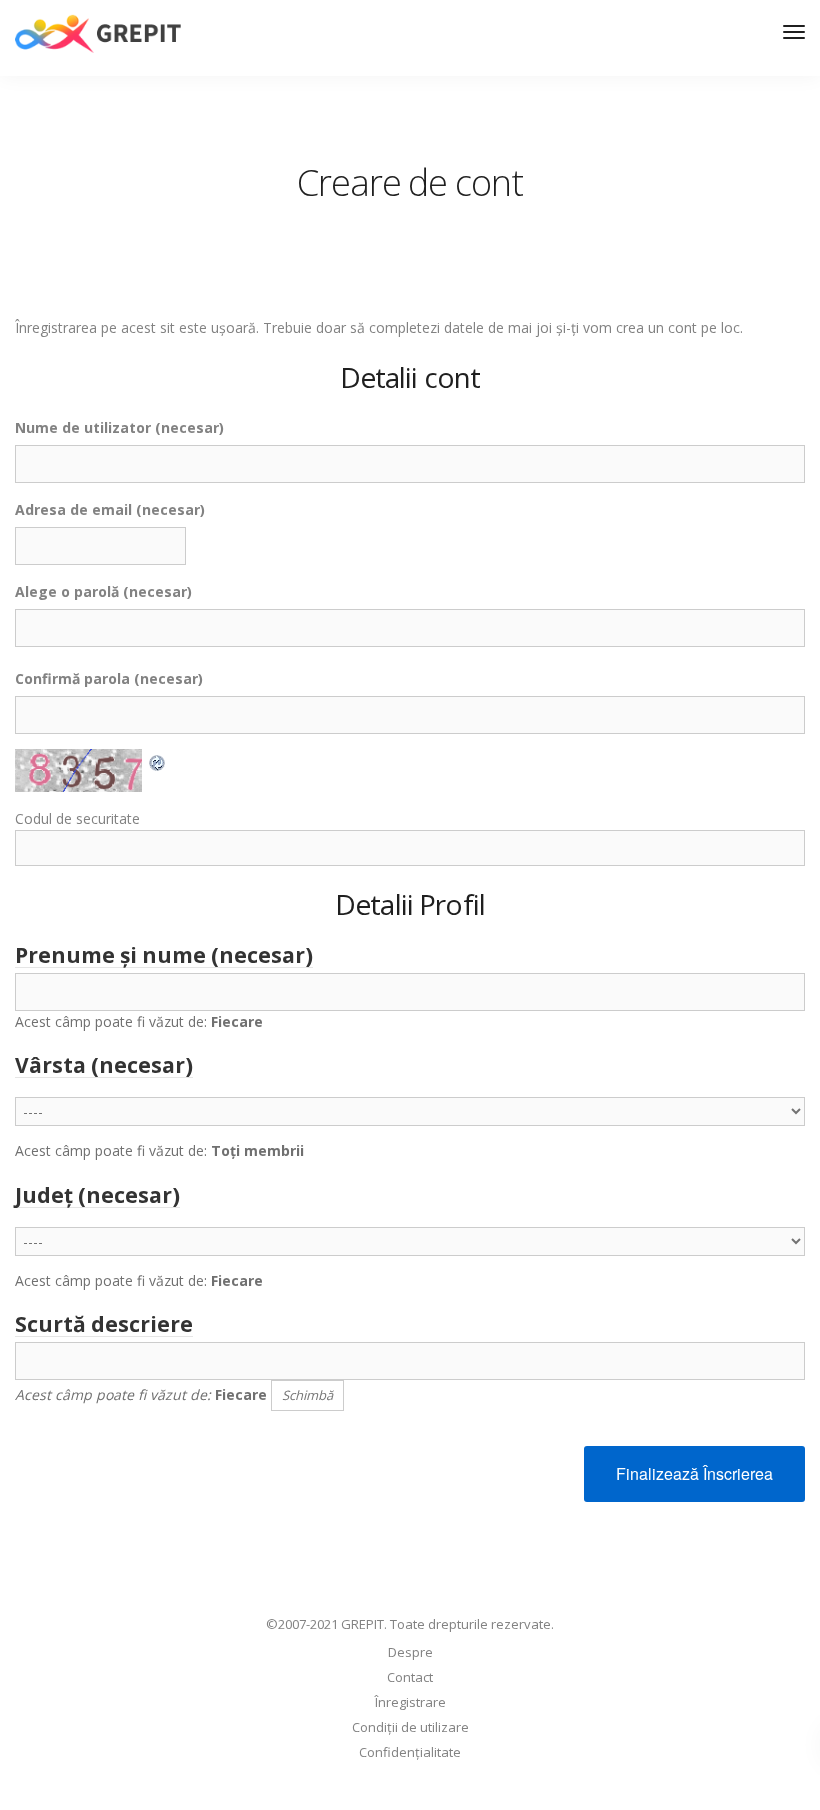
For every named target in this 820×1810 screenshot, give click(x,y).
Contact (410, 1677)
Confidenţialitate (410, 1752)
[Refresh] (158, 760)
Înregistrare (410, 1702)
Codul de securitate (77, 818)
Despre (410, 1652)
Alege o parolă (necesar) (103, 591)
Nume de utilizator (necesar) (119, 427)
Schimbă (307, 1395)
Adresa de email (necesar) (110, 509)
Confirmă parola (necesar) (109, 678)
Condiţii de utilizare (410, 1727)
